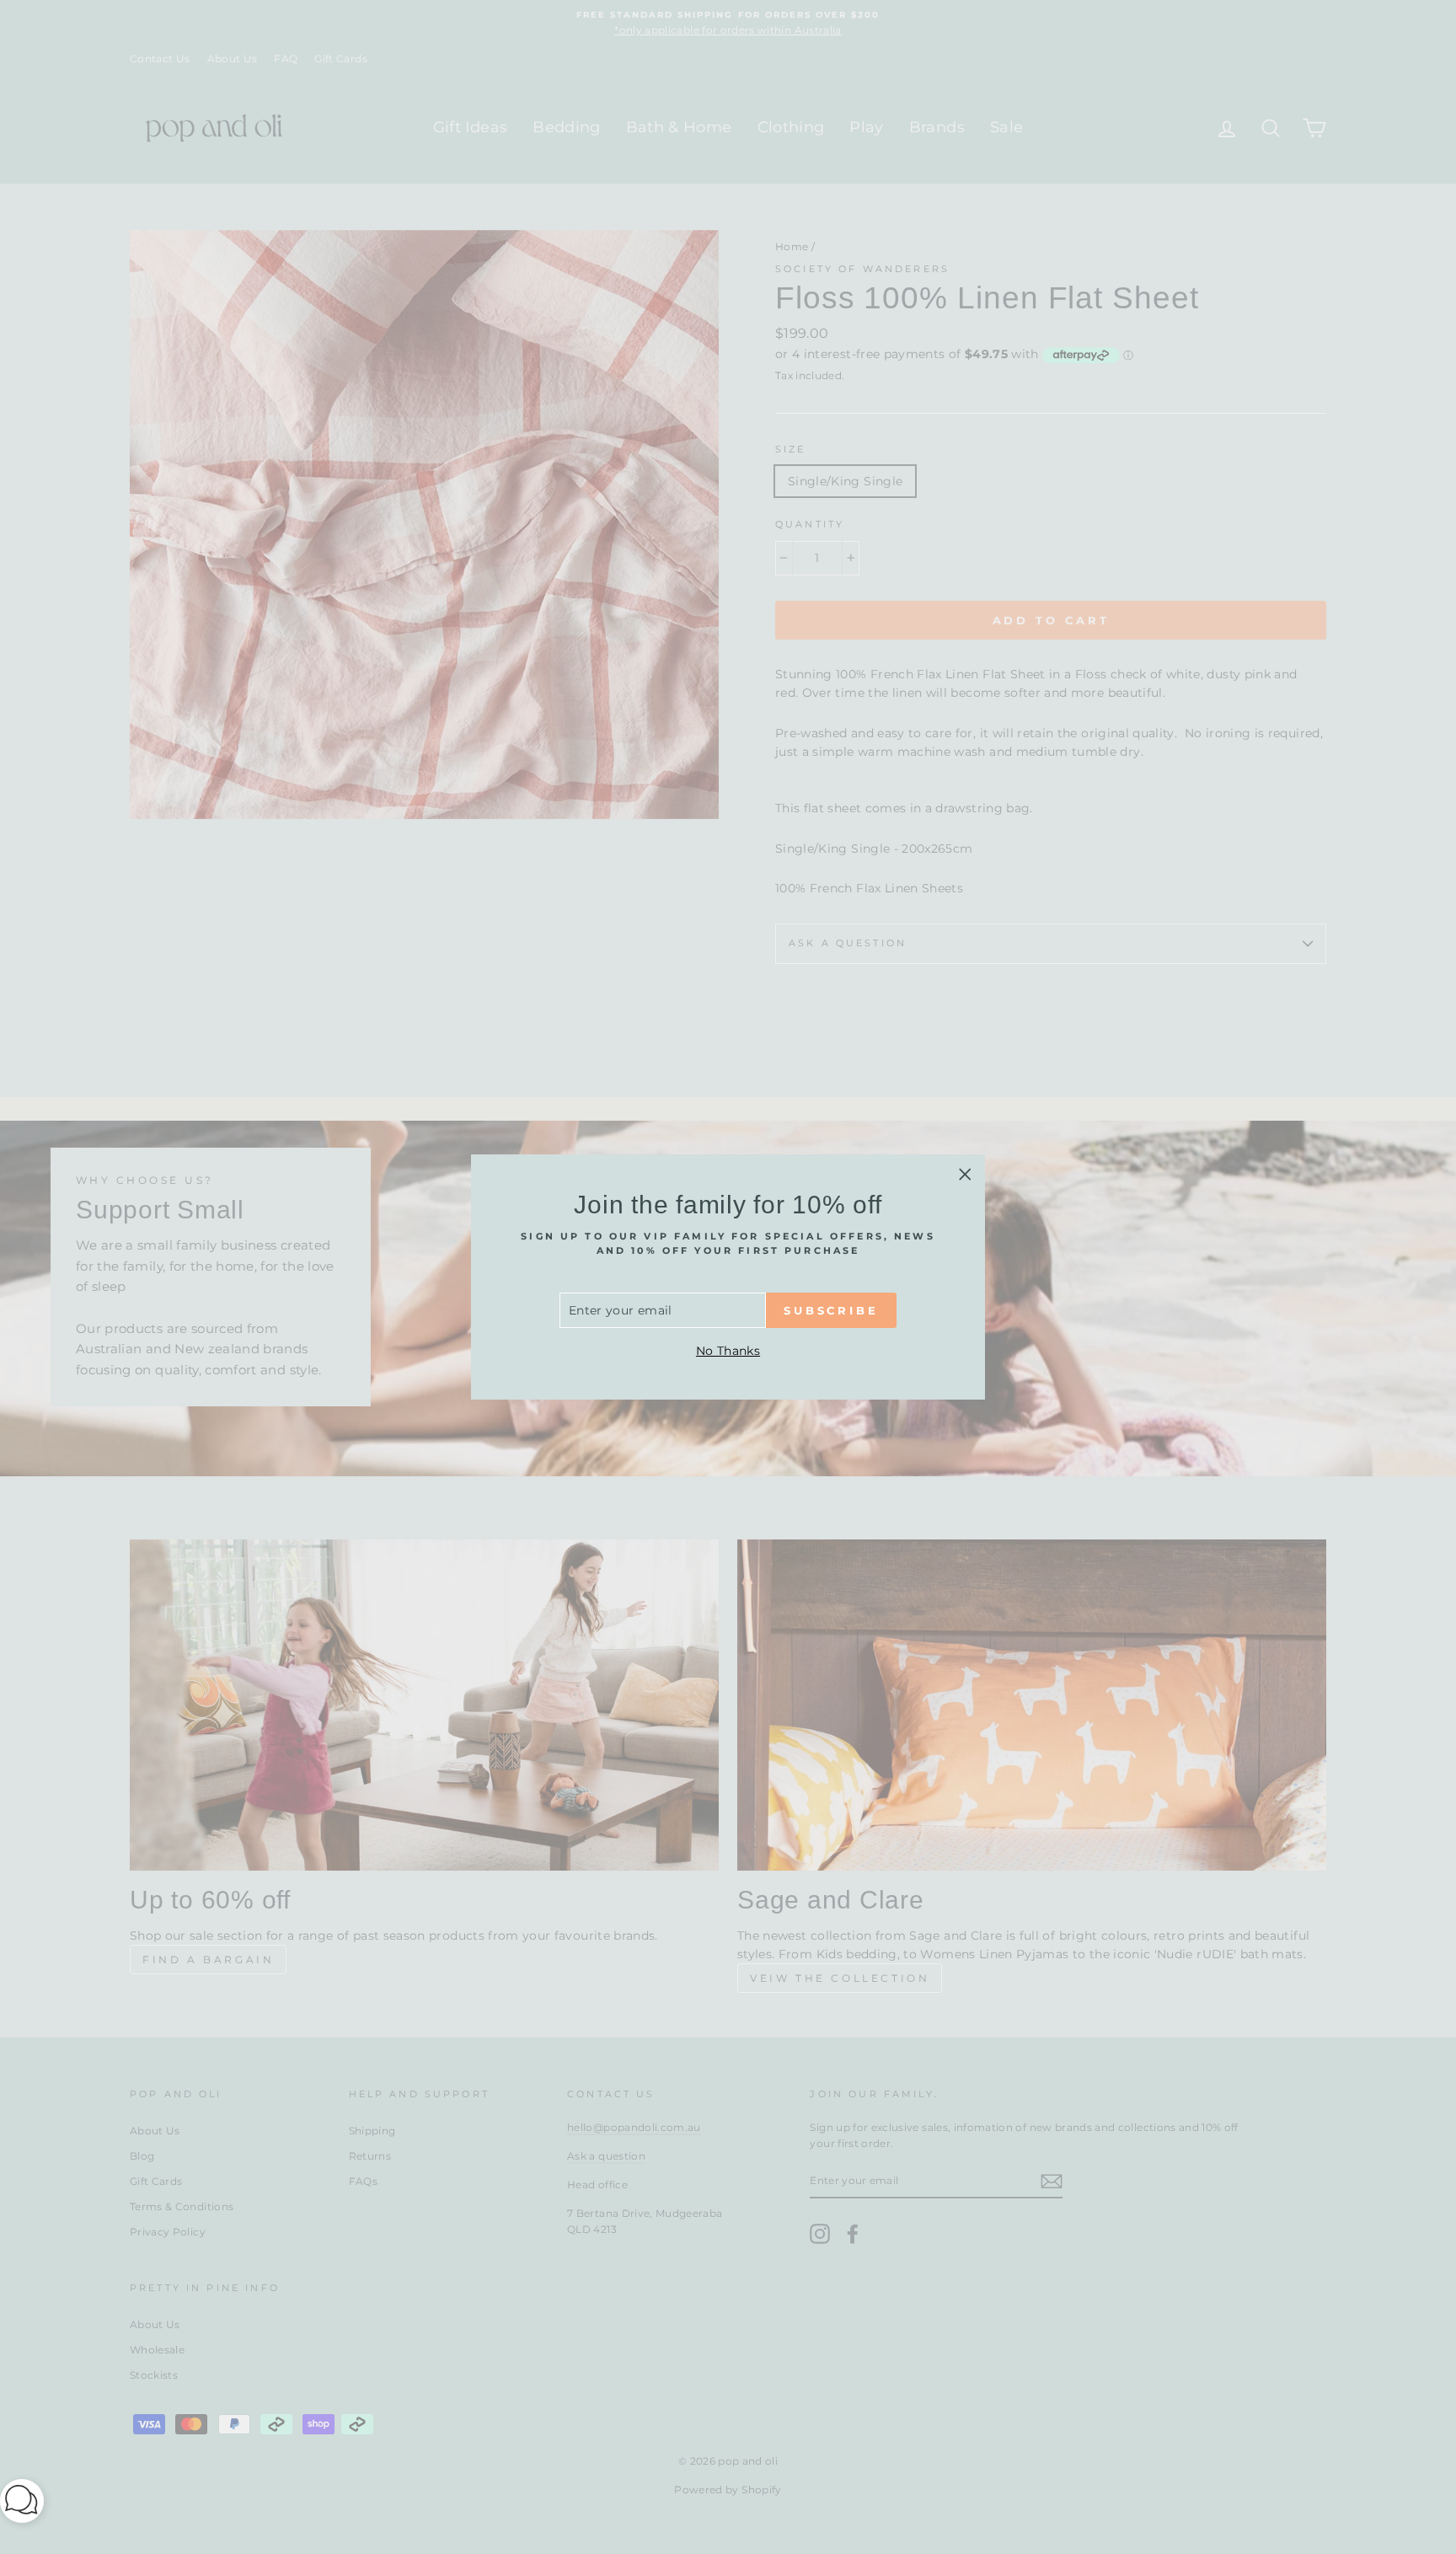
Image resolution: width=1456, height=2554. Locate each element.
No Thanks (728, 1351)
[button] (22, 2504)
